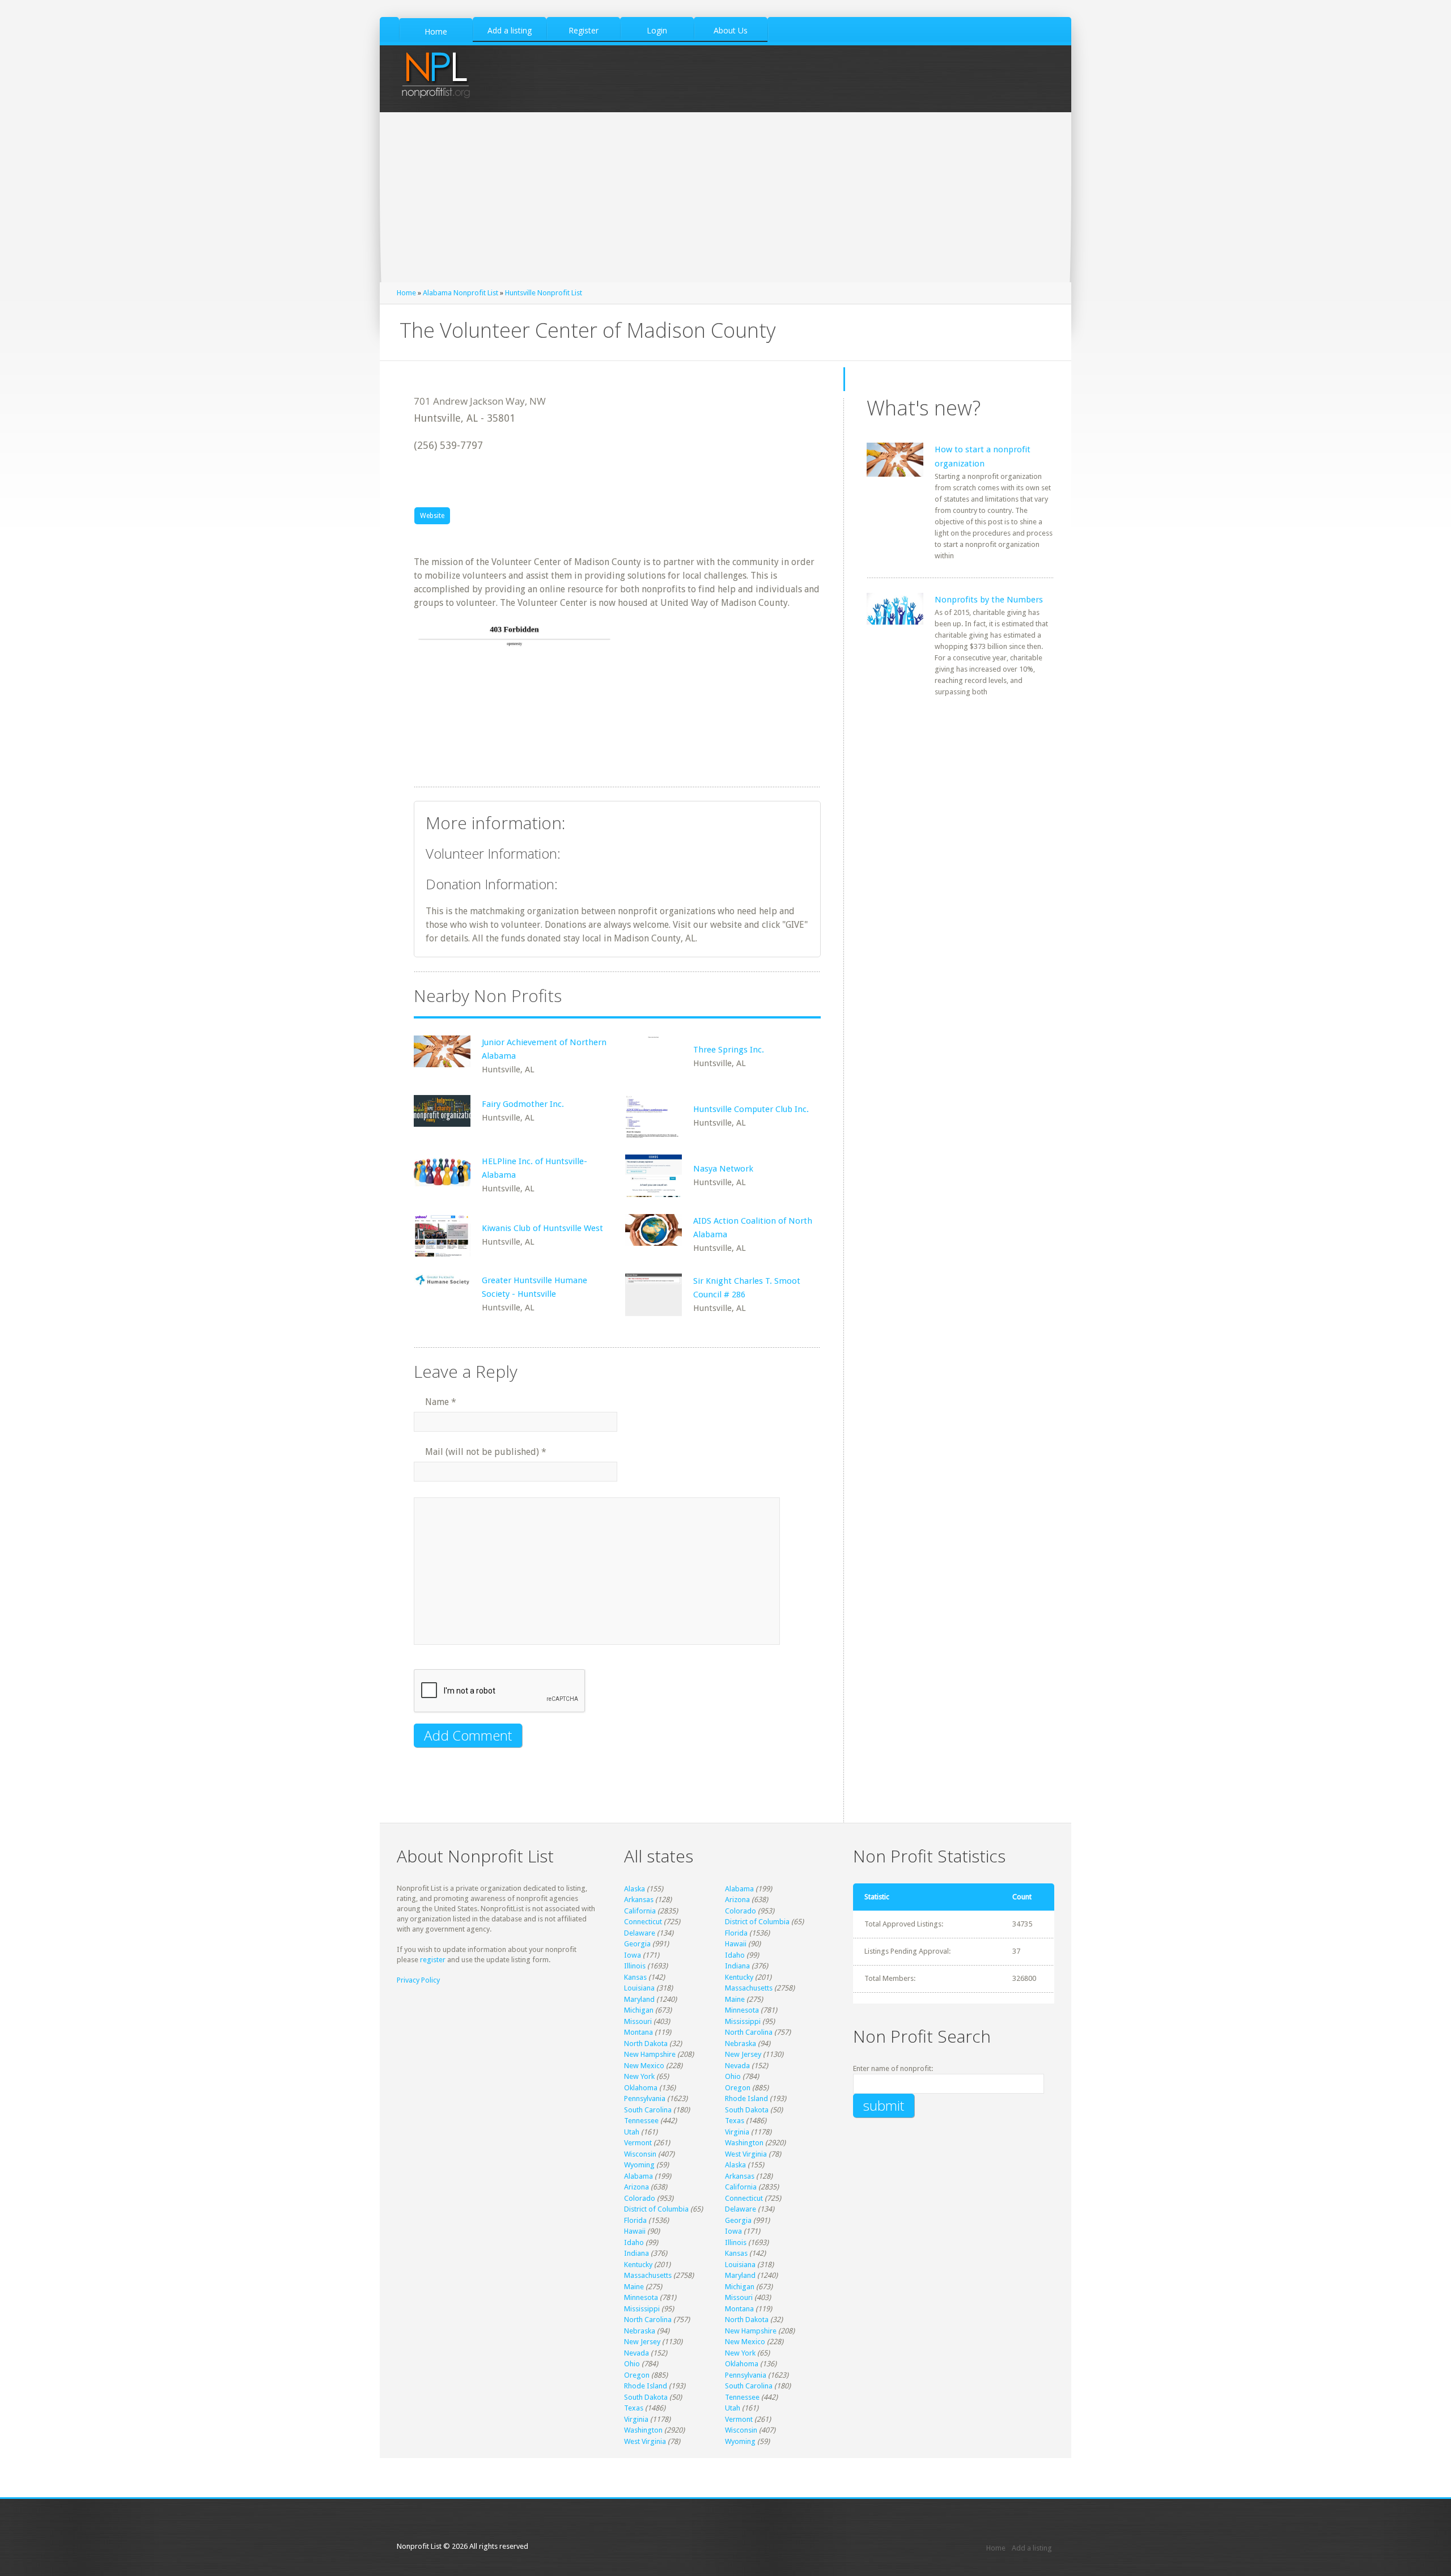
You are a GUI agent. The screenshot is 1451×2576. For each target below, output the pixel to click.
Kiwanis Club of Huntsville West (542, 1228)
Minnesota (742, 2010)
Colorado (741, 1911)
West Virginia (746, 2154)
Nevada (737, 2066)
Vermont (638, 2143)
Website (432, 516)
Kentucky (739, 1977)
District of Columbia (757, 1922)
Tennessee (641, 2121)
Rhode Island (746, 2098)
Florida (736, 1933)
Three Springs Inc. (729, 1050)
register (433, 1960)
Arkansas (639, 1900)
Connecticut (643, 1922)
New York (639, 2076)
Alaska (635, 1889)
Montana (638, 2032)
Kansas (635, 1977)
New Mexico (644, 2066)
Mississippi (743, 2021)
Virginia (737, 2132)
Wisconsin (640, 2154)
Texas (735, 2121)
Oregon (738, 2088)
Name (441, 1402)
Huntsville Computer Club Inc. (751, 1109)
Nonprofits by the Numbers (989, 600)
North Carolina (749, 2032)
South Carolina (648, 2110)
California (640, 1911)
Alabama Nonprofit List (461, 293)
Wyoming (639, 2165)
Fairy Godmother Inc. (523, 1104)
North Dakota (646, 2044)
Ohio (733, 2076)
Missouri (638, 2021)
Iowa (633, 1955)
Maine (735, 1999)
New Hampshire (650, 2054)
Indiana (737, 1966)
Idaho (735, 1955)
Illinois (635, 1966)
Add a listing (1032, 2548)
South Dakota (747, 2110)
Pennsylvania (645, 2098)
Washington (744, 2143)
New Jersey (743, 2054)
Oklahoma (641, 2088)
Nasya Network (723, 1169)
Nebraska (741, 2044)
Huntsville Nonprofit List (544, 293)
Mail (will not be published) (486, 1452)
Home (406, 293)
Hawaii (736, 1944)
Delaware (640, 1933)
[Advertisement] (725, 197)
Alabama (739, 1889)
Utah (632, 2132)
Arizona (737, 1900)
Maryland (639, 1999)
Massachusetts (749, 1988)
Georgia (637, 1944)
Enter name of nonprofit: (893, 2068)
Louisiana (639, 1988)
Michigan (639, 2010)
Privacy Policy (418, 1980)
